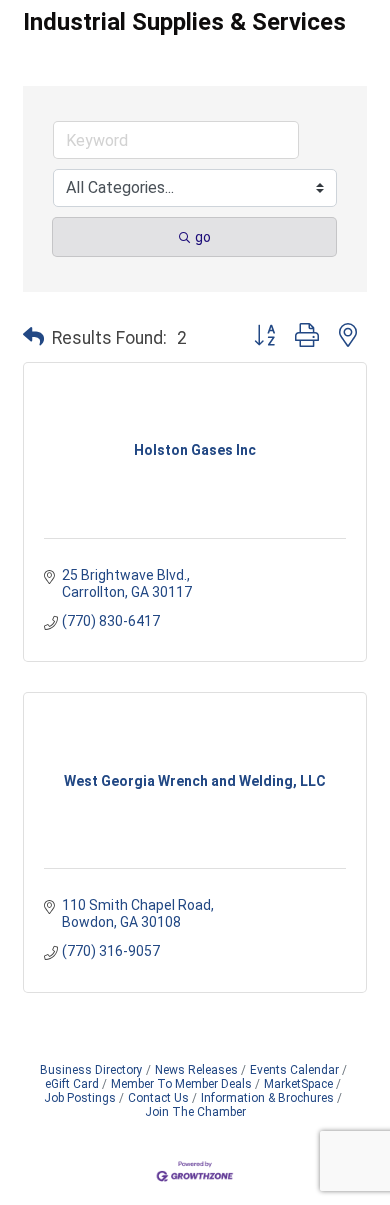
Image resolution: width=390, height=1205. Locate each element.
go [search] (203, 237)
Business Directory (91, 1070)
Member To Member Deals (181, 1084)
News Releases (196, 1070)
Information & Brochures (267, 1098)
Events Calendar (294, 1070)
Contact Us (158, 1098)
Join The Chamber (195, 1112)
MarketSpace (298, 1084)
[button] (33, 338)
